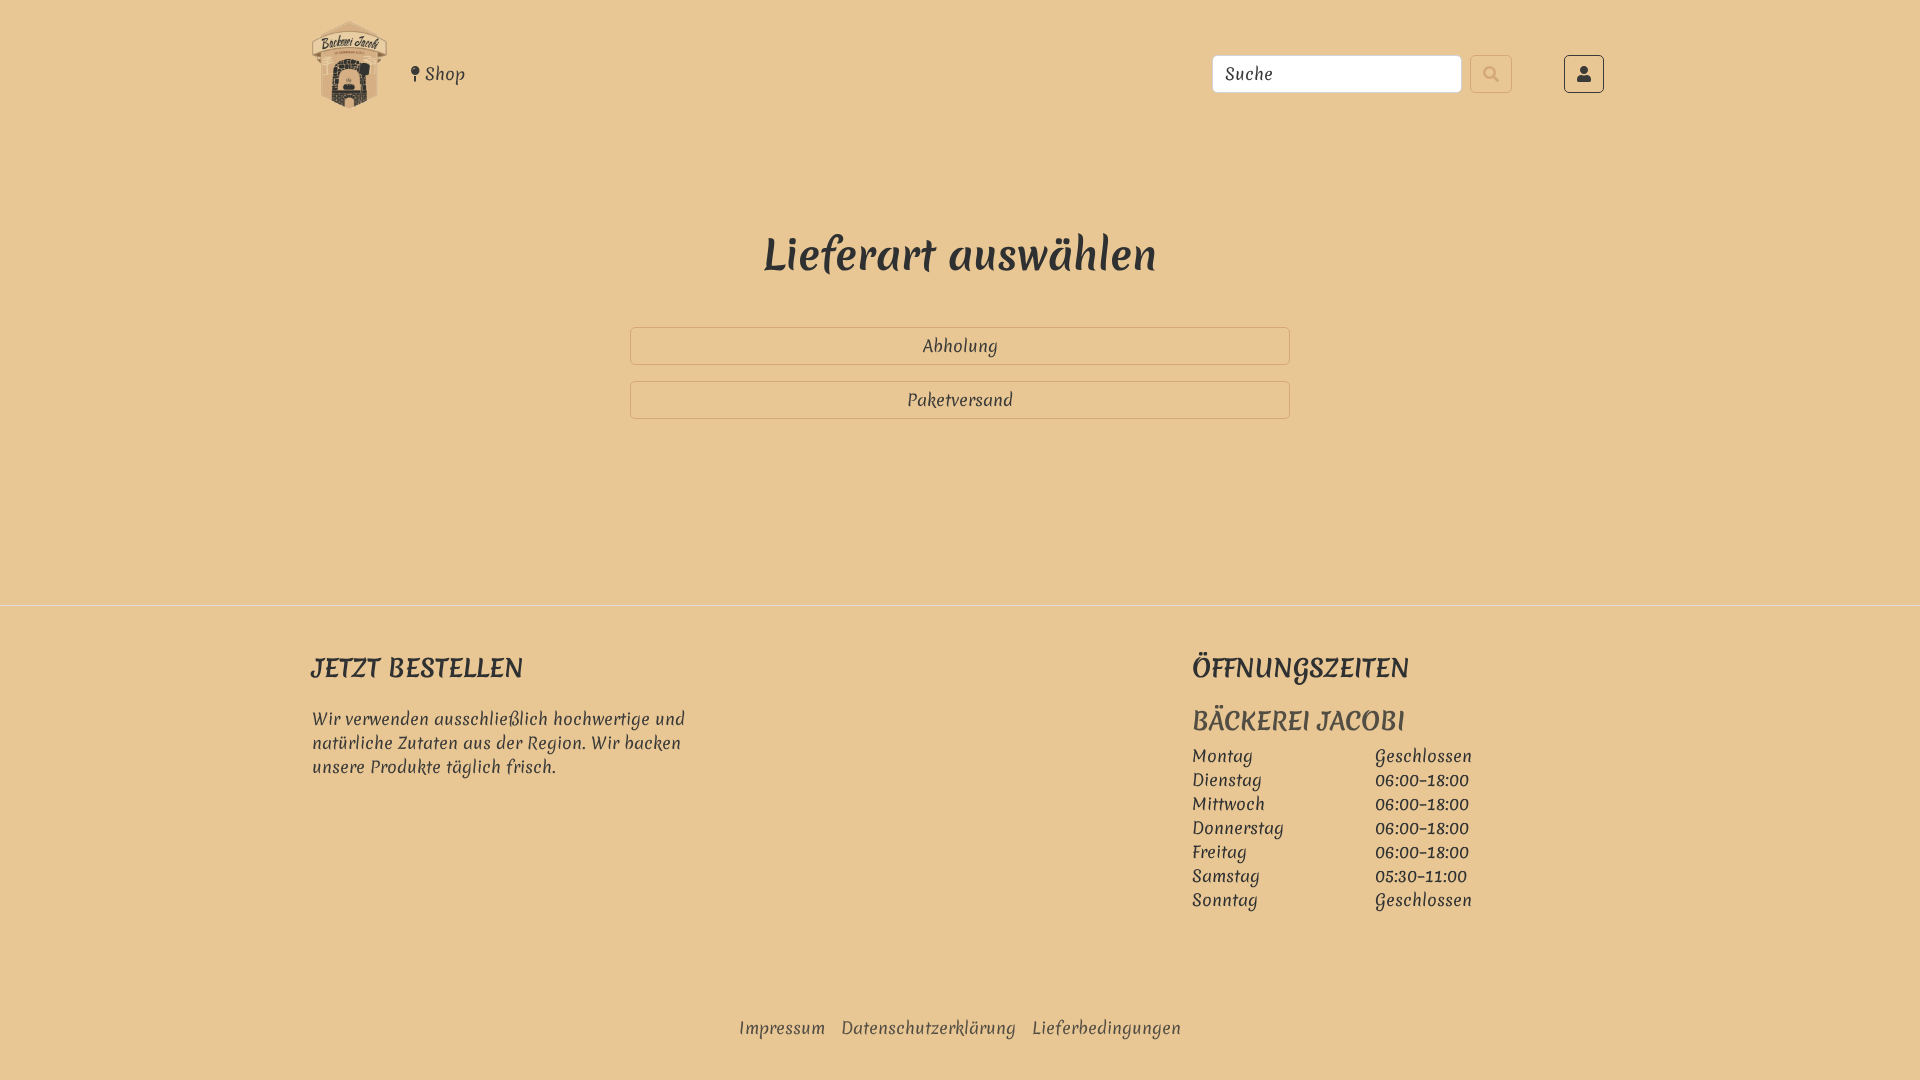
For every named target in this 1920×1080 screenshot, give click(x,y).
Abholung (960, 345)
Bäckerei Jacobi (1298, 721)
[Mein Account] (1584, 74)
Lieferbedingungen (1106, 1027)
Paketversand (960, 399)
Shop (442, 73)
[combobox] (1337, 74)
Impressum (782, 1027)
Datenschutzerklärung (928, 1027)
